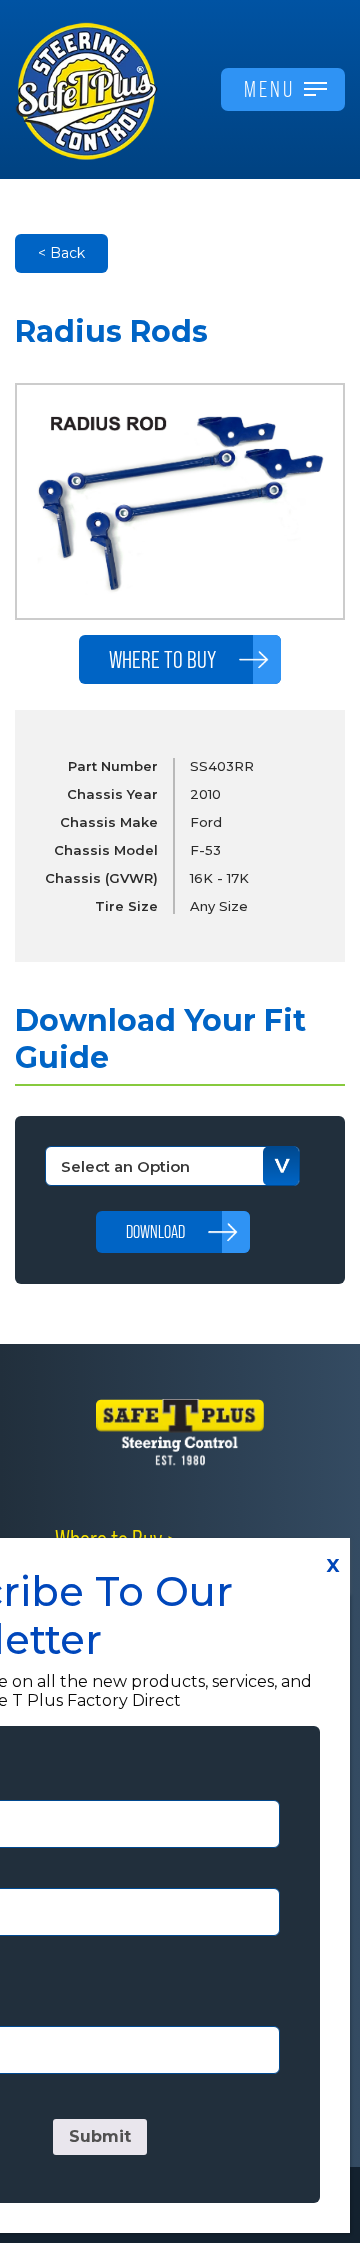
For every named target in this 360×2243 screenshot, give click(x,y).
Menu (269, 89)
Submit (100, 2136)
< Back (61, 253)
